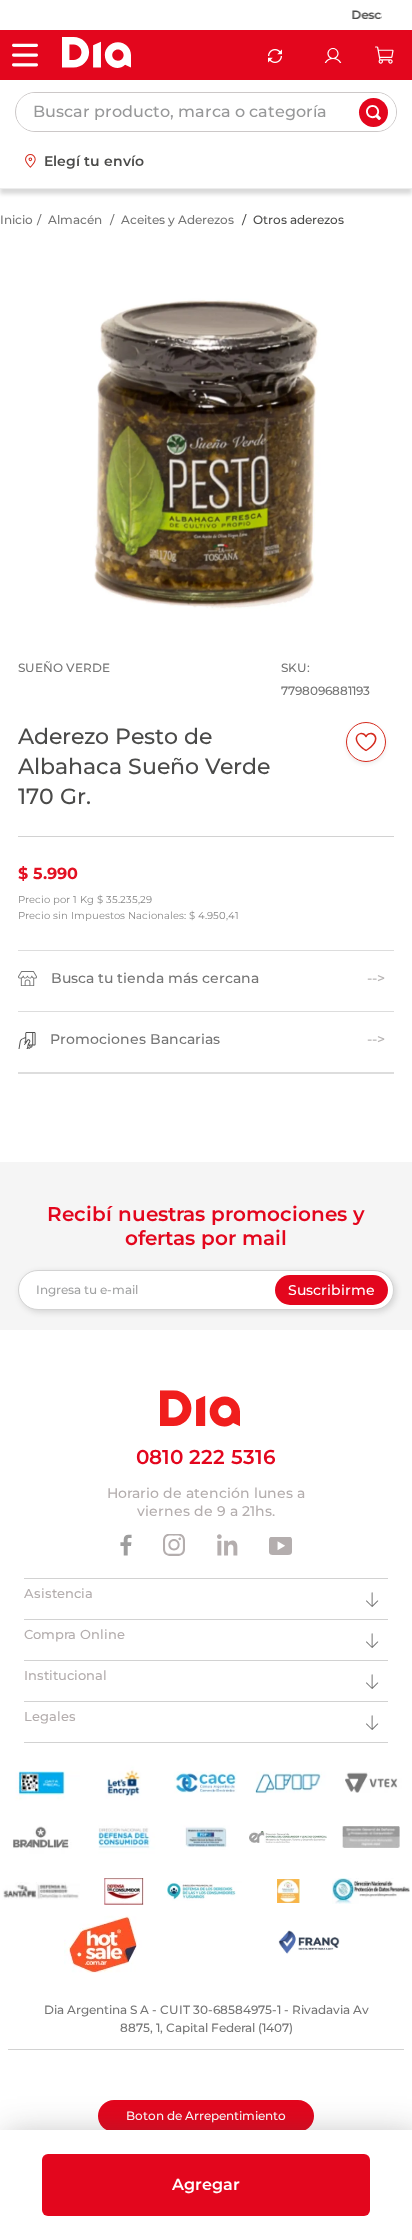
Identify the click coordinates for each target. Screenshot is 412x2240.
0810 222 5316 (206, 1457)
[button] (206, 2185)
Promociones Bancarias (135, 1039)
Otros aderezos (298, 219)
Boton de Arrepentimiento (206, 2115)
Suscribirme (331, 1290)
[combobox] (206, 112)
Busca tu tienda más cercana (155, 978)
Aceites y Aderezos (177, 219)
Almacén (75, 219)
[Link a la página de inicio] (16, 220)
